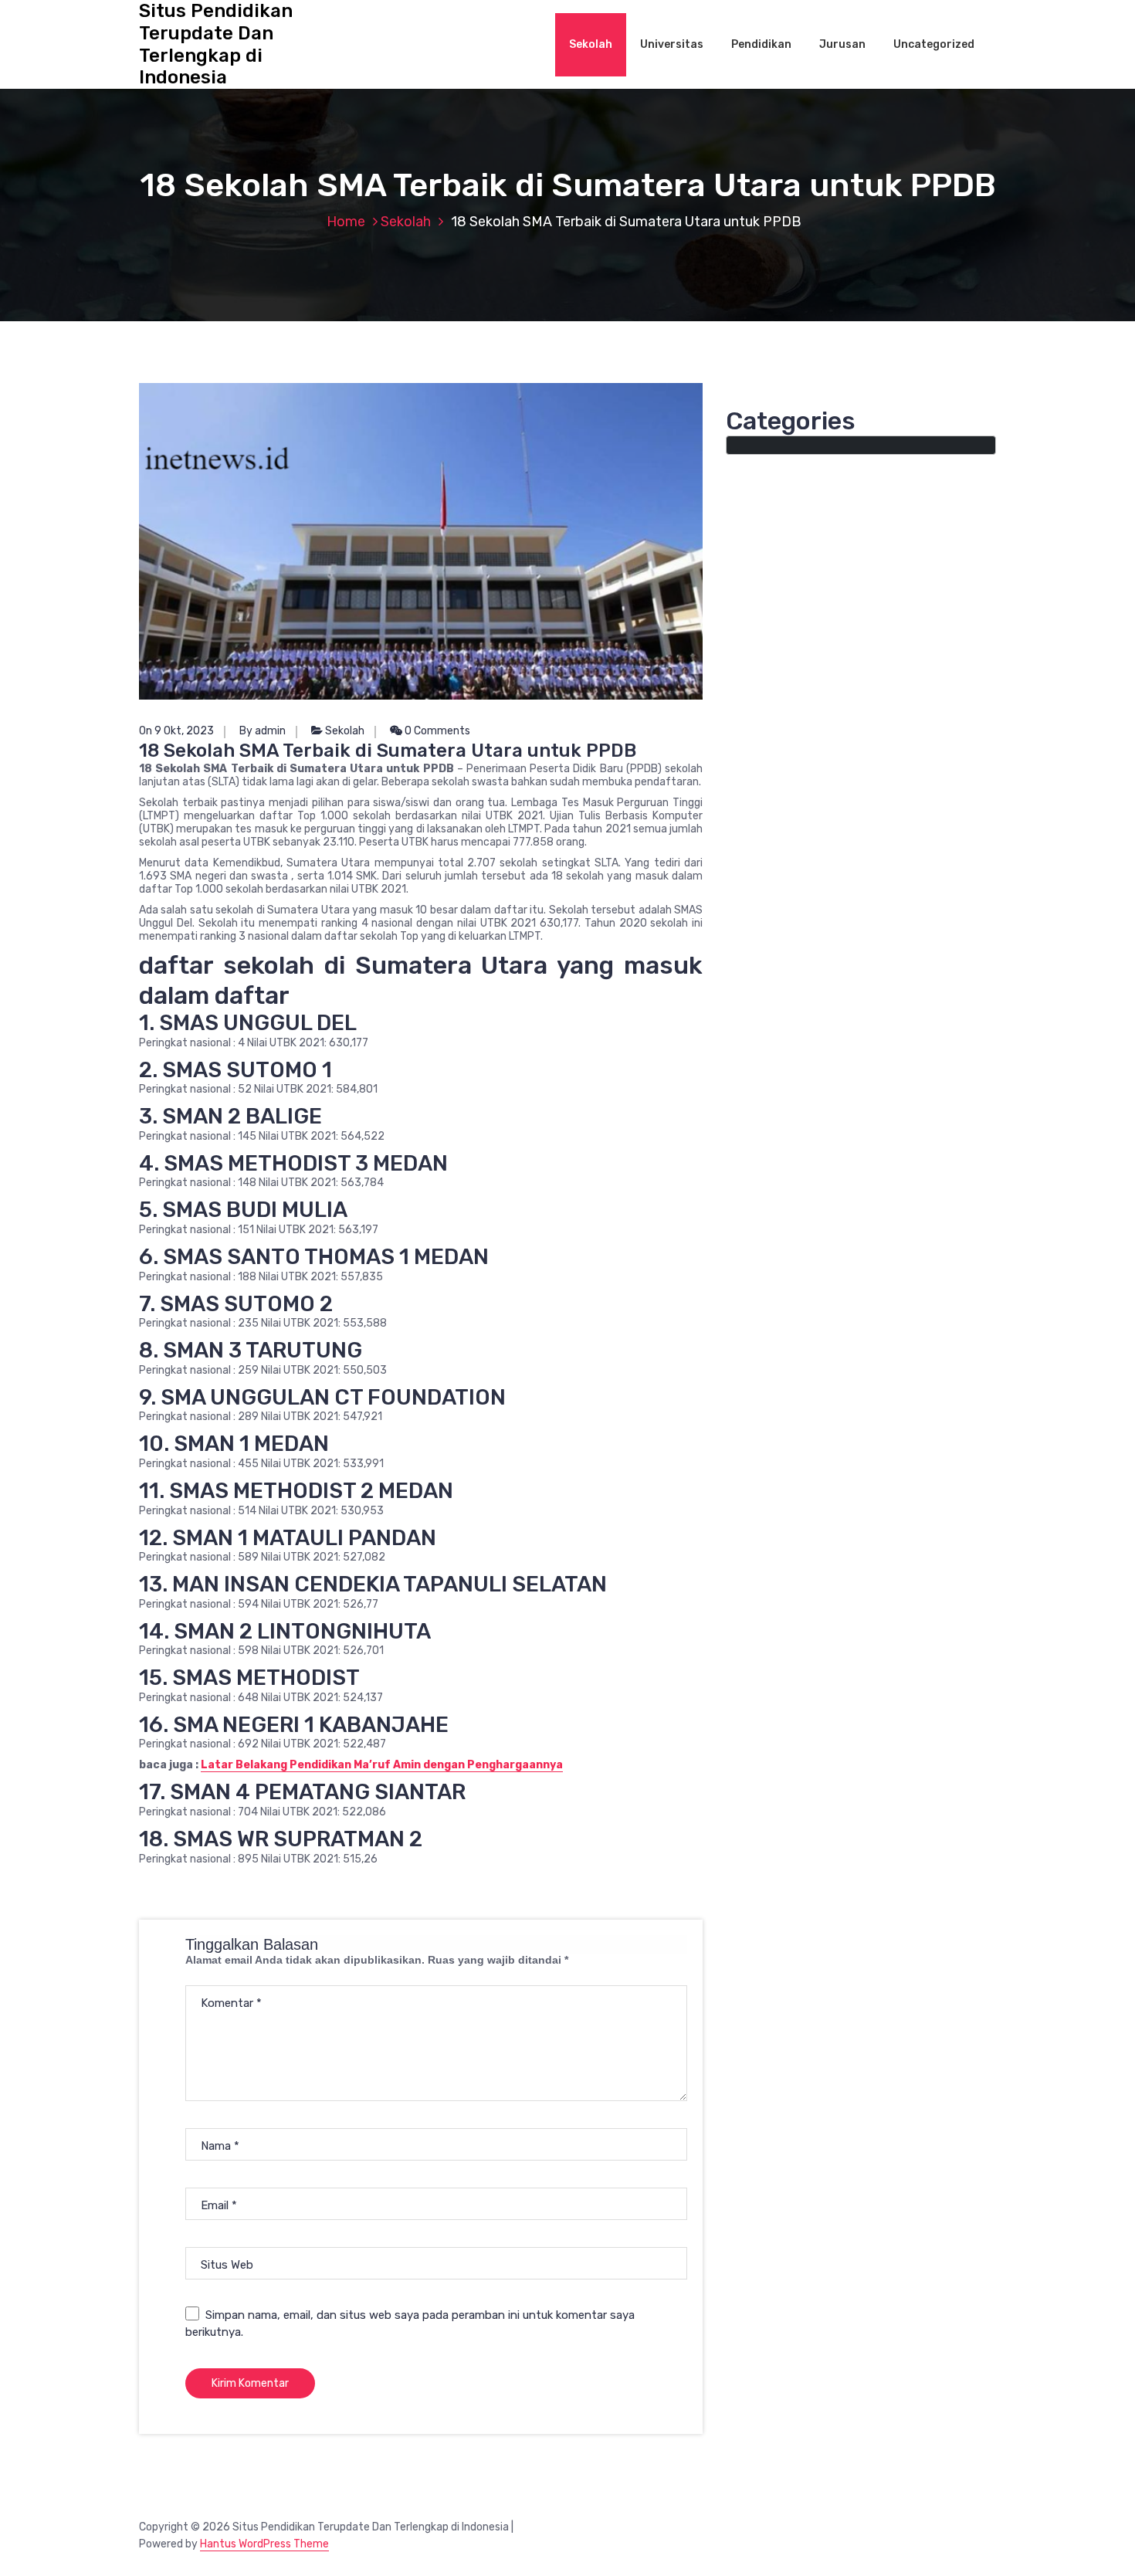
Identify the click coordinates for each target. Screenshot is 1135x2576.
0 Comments (436, 731)
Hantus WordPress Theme (264, 2544)
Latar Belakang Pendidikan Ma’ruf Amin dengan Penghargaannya (382, 1765)
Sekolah (591, 44)
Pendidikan (761, 44)
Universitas (672, 44)
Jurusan (842, 44)
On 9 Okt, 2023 (176, 731)
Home (346, 222)
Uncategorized (934, 44)
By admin (263, 731)
